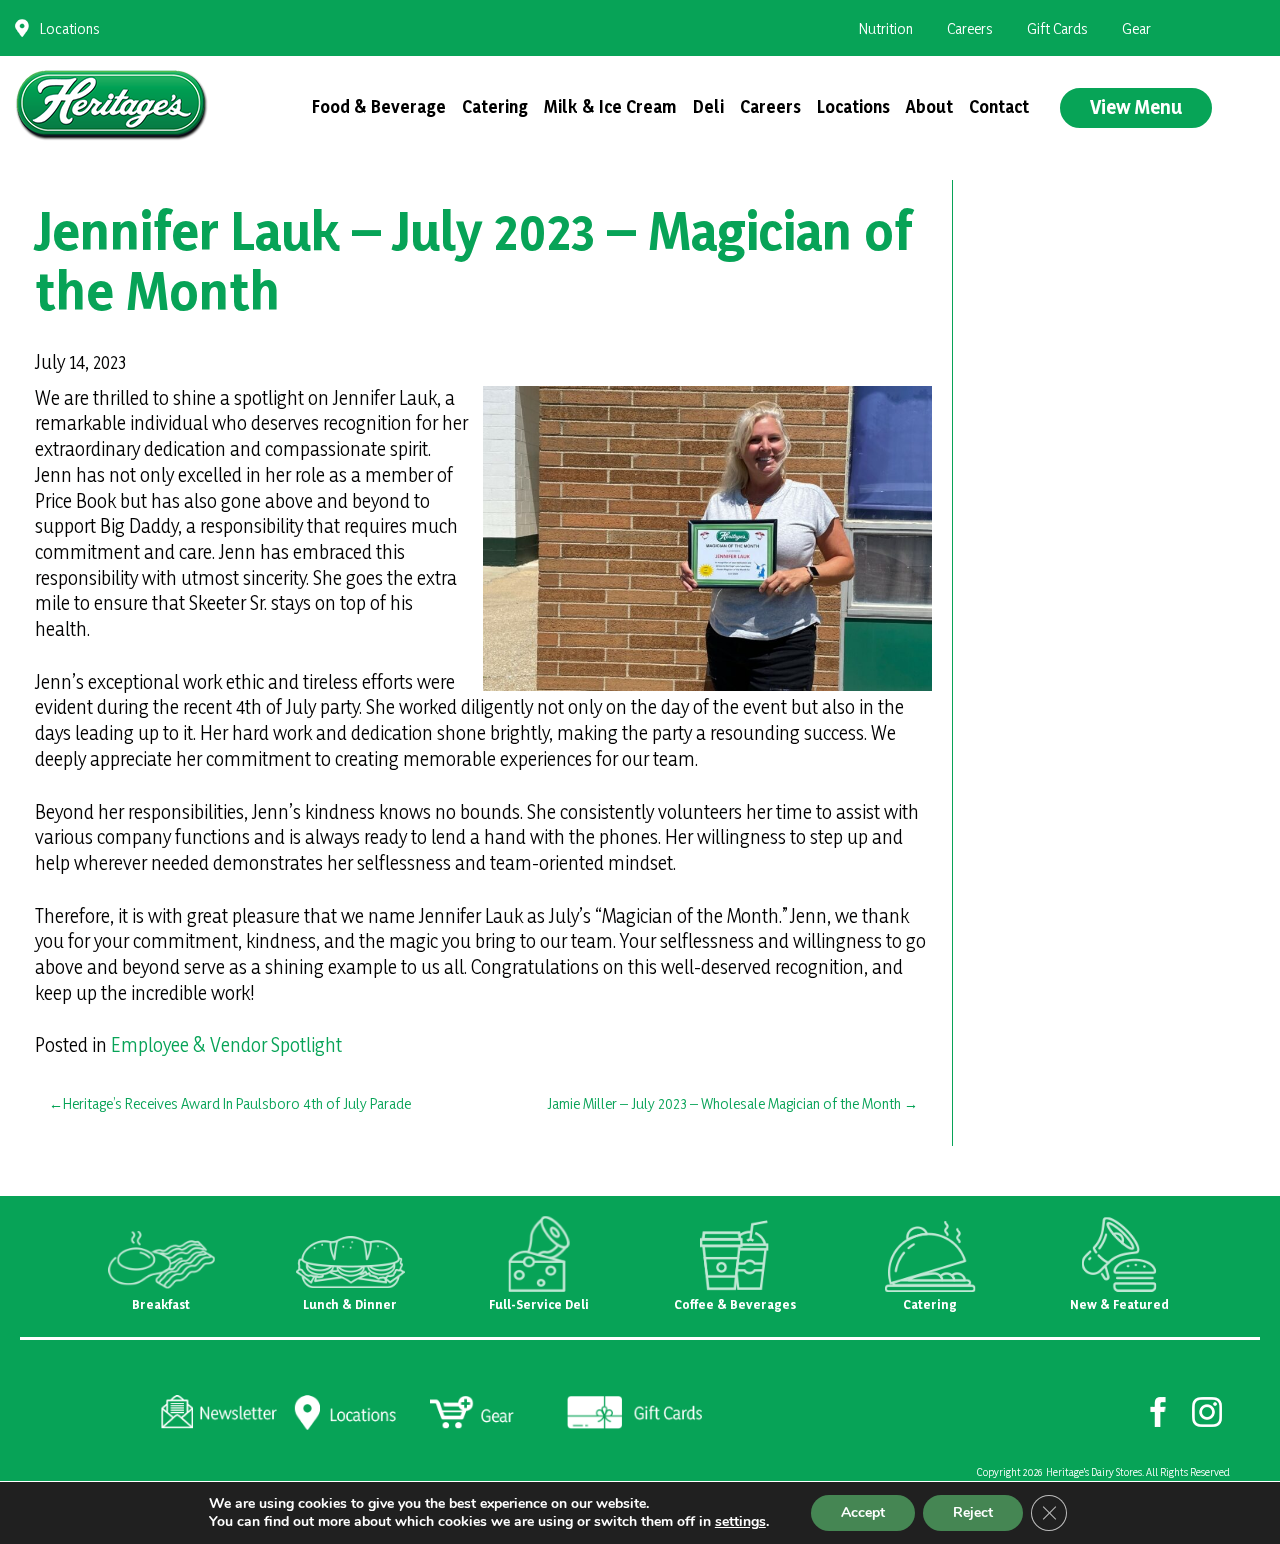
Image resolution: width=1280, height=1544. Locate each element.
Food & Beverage (379, 106)
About (929, 106)
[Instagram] (1207, 1411)
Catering (495, 106)
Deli (708, 106)
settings (740, 1522)
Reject (973, 1512)
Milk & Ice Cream (610, 106)
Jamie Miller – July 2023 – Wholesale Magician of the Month (724, 1103)
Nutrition (886, 28)
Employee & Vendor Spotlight (226, 1045)
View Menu (1136, 107)
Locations (70, 28)
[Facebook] (1158, 1411)
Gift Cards (1057, 28)
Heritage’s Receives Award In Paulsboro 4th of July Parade (237, 1103)
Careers (970, 28)
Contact (999, 106)
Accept (863, 1512)
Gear (1136, 28)
